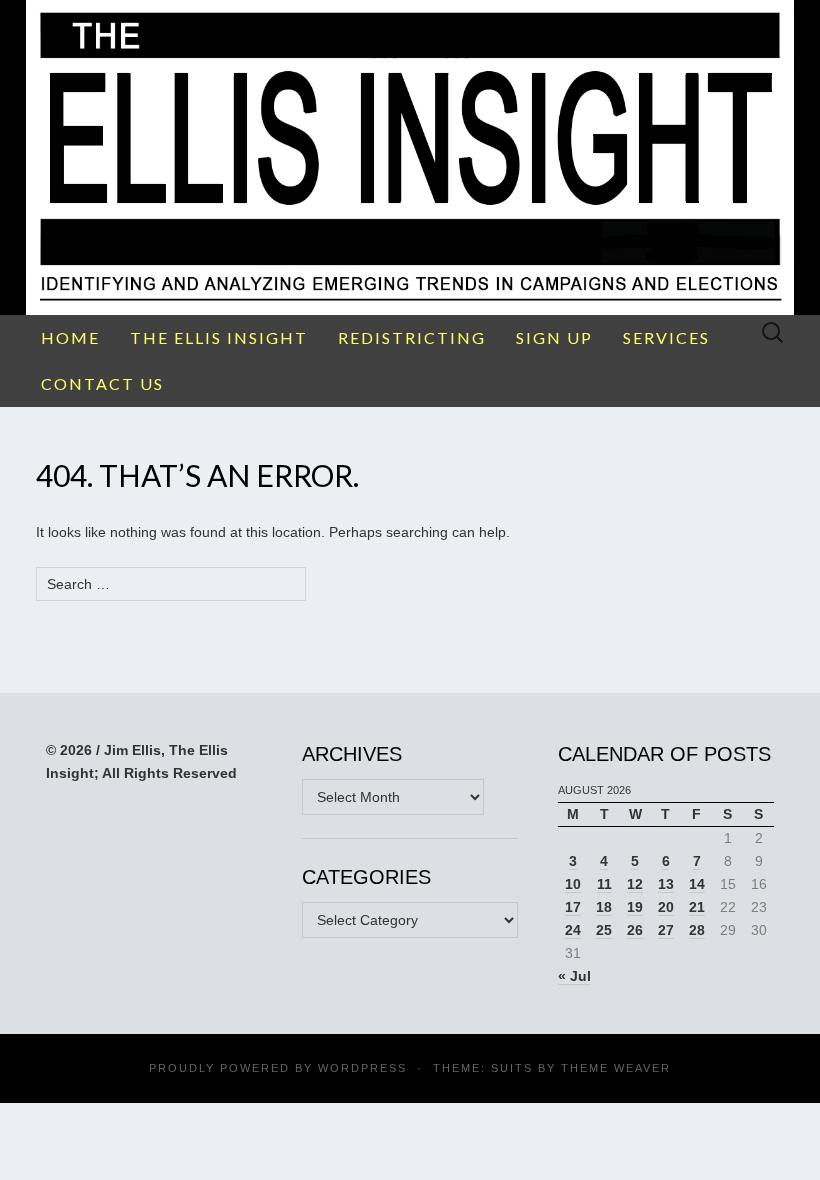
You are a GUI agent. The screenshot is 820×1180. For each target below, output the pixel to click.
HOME (70, 337)
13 (666, 884)
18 (604, 907)
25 (604, 930)
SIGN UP (554, 337)
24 (573, 930)
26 (635, 930)
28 (697, 930)
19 (635, 907)
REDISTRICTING (412, 337)
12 (635, 884)
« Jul (574, 976)
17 (573, 907)
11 (604, 884)
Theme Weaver (616, 1068)
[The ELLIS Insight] (410, 157)
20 (666, 907)
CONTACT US (102, 383)
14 (697, 884)
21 (697, 907)
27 (666, 930)
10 (573, 884)
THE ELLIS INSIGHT (219, 337)
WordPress (362, 1068)
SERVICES (666, 337)
